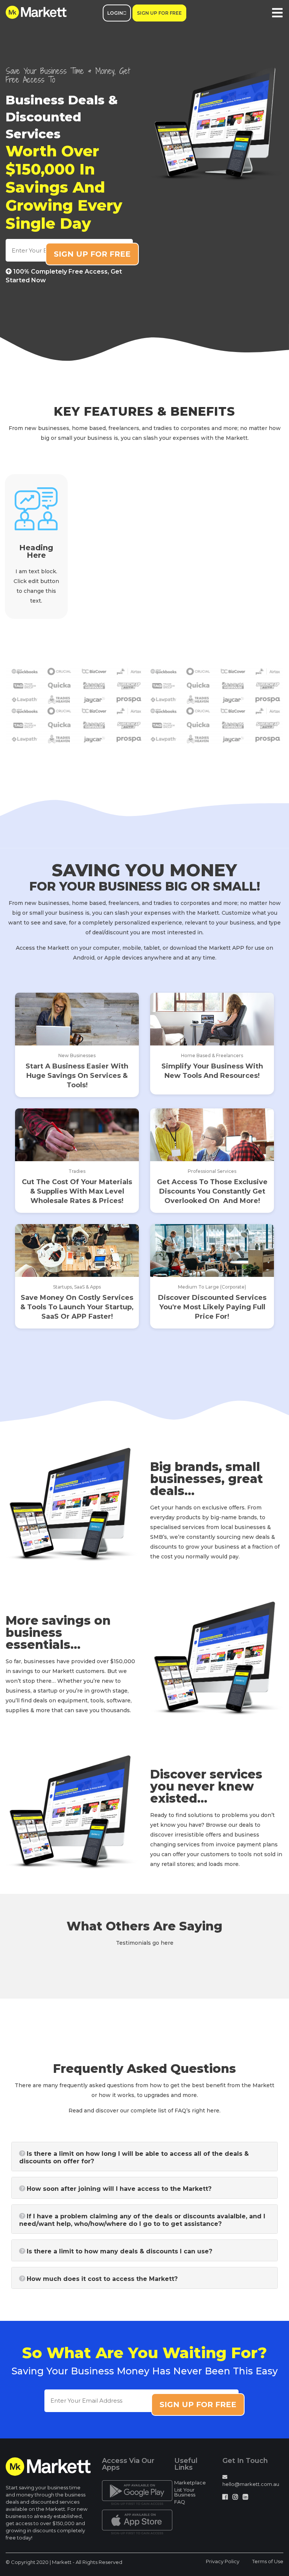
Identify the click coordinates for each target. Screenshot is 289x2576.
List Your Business (185, 2492)
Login (115, 13)
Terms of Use (268, 2561)
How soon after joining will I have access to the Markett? (119, 2189)
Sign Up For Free (159, 13)
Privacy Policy (223, 2561)
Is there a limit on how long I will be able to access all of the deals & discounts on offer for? (134, 2157)
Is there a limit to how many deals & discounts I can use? (119, 2251)
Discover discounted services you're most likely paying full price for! (212, 1307)
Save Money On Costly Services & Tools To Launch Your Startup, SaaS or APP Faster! (77, 1307)
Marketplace (190, 2483)
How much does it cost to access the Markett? (102, 2279)
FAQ (180, 2502)
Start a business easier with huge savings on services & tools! (77, 1076)
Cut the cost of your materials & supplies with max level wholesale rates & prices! (77, 1191)
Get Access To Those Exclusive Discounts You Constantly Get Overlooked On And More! (212, 1191)
